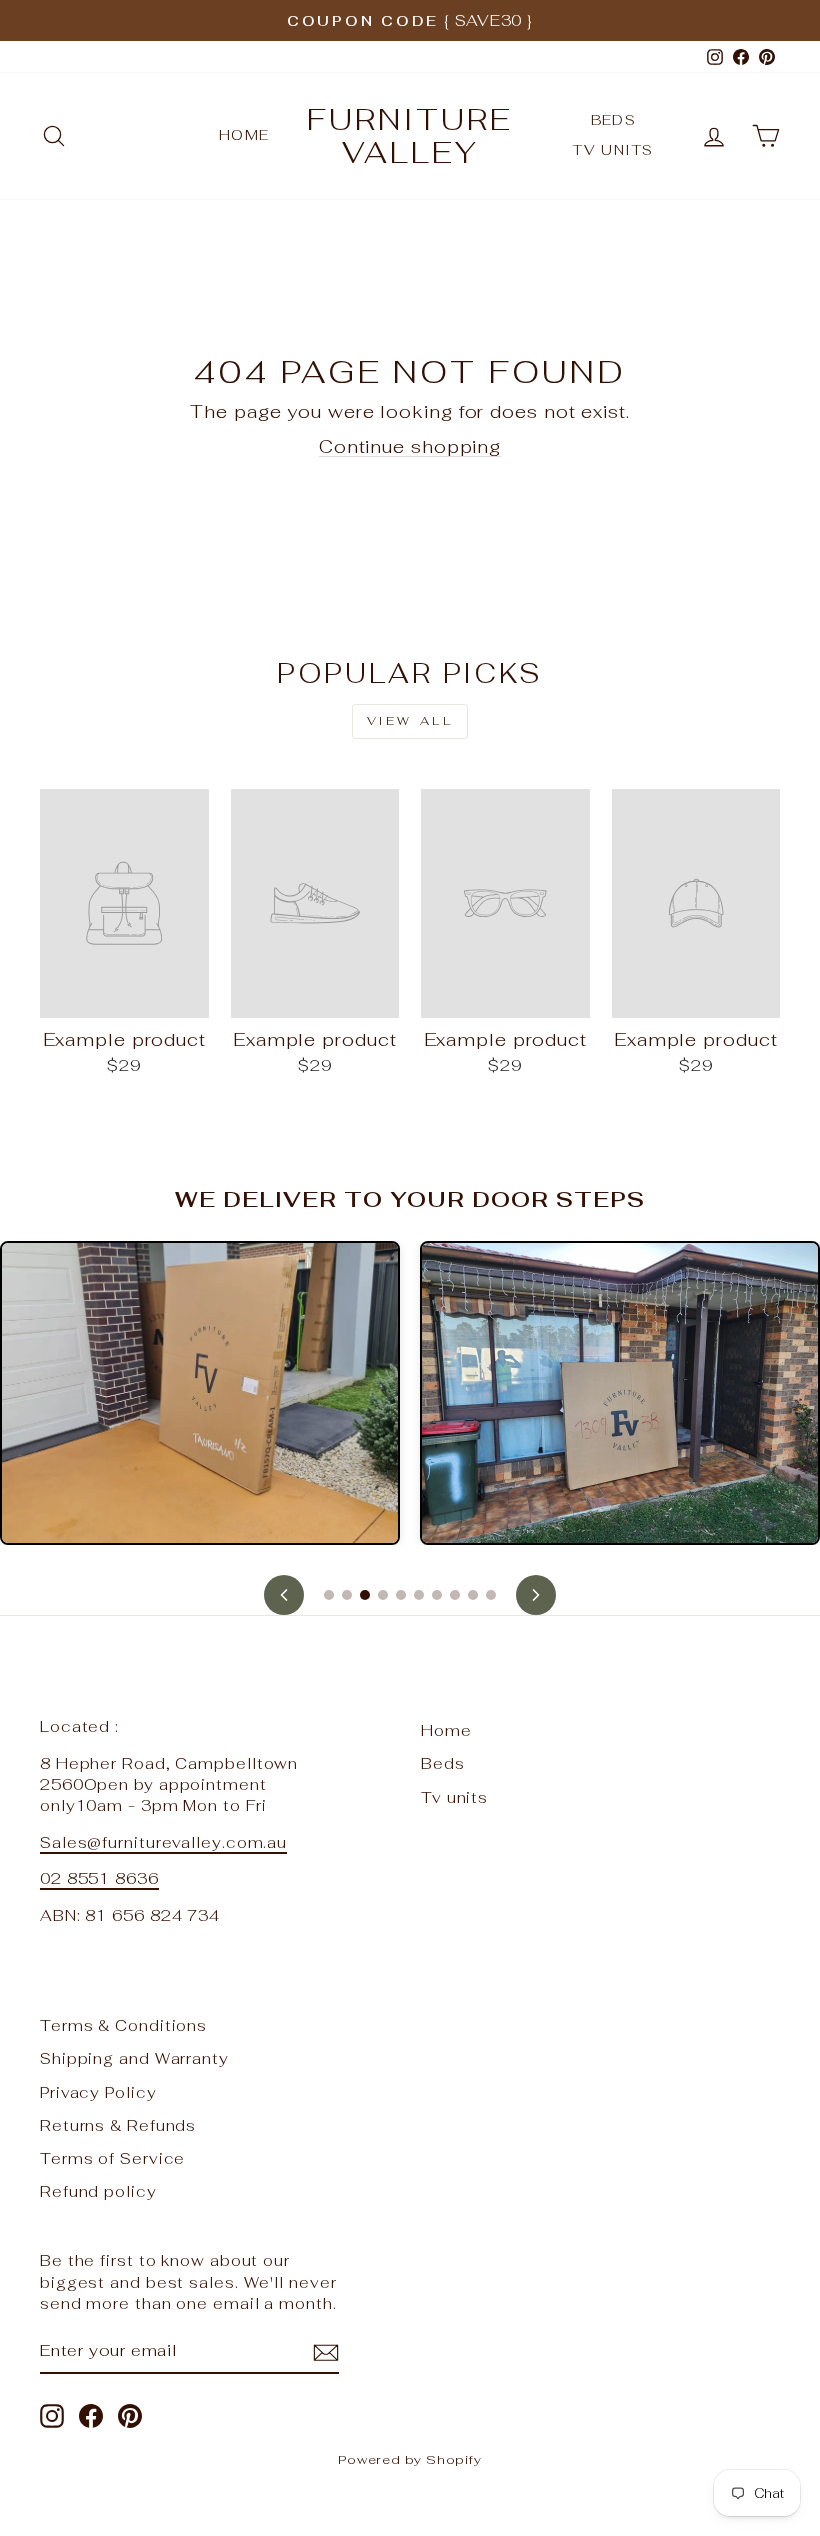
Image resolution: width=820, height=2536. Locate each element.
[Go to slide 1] (329, 1595)
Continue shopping (410, 446)
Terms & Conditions (123, 2025)
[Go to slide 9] (473, 1595)
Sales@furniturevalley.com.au (163, 1842)
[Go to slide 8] (455, 1595)
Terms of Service (112, 2158)
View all (410, 721)
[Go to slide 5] (401, 1595)
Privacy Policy (98, 2092)
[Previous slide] (284, 1595)
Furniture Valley (410, 136)
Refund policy (98, 2191)
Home (244, 135)
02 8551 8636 (99, 1878)
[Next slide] (536, 1595)
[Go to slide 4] (383, 1595)
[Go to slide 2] (347, 1595)
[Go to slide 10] (491, 1595)
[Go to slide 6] (419, 1595)
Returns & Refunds (118, 2125)
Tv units (613, 150)
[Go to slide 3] (365, 1595)
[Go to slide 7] (437, 1595)
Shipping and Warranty (134, 2058)
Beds (614, 120)
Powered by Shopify (410, 2459)
